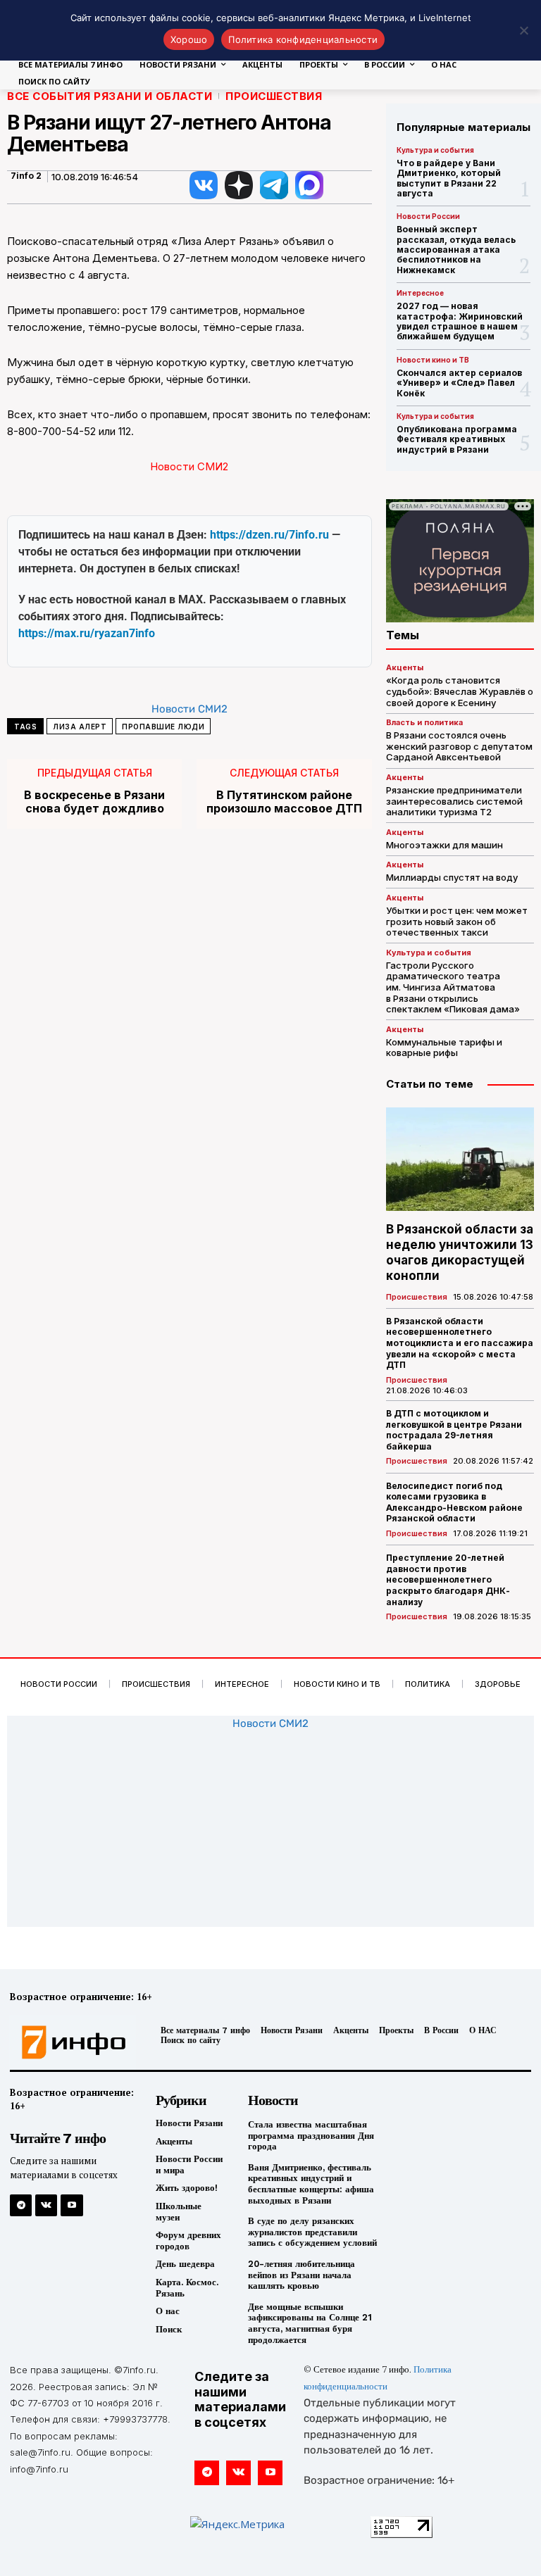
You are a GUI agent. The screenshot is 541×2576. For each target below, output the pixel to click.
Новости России (428, 216)
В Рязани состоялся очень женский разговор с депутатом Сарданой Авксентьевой (459, 746)
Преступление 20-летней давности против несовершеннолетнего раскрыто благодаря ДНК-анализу (448, 1579)
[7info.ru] (70, 2042)
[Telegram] (21, 2205)
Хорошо (189, 39)
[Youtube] (71, 2205)
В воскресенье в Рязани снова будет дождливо (94, 802)
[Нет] (523, 30)
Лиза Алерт (80, 727)
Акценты (405, 668)
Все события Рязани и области (110, 96)
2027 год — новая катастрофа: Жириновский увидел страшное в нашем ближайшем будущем (460, 321)
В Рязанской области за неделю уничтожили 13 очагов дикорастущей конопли (460, 1252)
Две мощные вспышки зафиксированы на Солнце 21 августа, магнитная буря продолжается (310, 2323)
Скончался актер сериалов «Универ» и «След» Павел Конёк (459, 383)
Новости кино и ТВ (433, 360)
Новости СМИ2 (189, 466)
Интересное (420, 293)
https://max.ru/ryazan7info (87, 633)
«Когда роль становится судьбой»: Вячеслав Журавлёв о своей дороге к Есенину (460, 691)
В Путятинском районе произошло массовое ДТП (284, 802)
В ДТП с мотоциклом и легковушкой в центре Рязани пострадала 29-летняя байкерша (454, 1430)
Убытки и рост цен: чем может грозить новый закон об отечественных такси (457, 921)
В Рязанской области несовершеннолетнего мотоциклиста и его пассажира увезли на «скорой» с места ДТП (460, 1343)
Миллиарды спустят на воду (452, 877)
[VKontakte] (46, 2205)
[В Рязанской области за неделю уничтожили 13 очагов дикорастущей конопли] (460, 1159)
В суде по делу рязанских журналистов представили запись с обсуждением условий (312, 2232)
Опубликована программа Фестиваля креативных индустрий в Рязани (457, 439)
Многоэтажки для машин (444, 845)
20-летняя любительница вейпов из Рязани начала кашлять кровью (301, 2275)
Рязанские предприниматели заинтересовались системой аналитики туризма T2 (454, 801)
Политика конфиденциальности (303, 39)
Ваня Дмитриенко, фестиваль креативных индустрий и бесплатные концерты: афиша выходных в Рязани (311, 2184)
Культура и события (435, 150)
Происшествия (274, 96)
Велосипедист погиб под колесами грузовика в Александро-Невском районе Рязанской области (454, 1502)
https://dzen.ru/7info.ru (269, 535)
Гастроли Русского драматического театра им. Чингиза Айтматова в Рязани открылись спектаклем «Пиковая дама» (453, 987)
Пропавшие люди (163, 727)
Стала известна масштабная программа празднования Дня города (311, 2135)
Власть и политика (424, 723)
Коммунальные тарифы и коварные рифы (444, 1048)
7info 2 (26, 176)
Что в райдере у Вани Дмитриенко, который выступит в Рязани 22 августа (449, 178)
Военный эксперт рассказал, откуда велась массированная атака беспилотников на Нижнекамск (456, 250)
